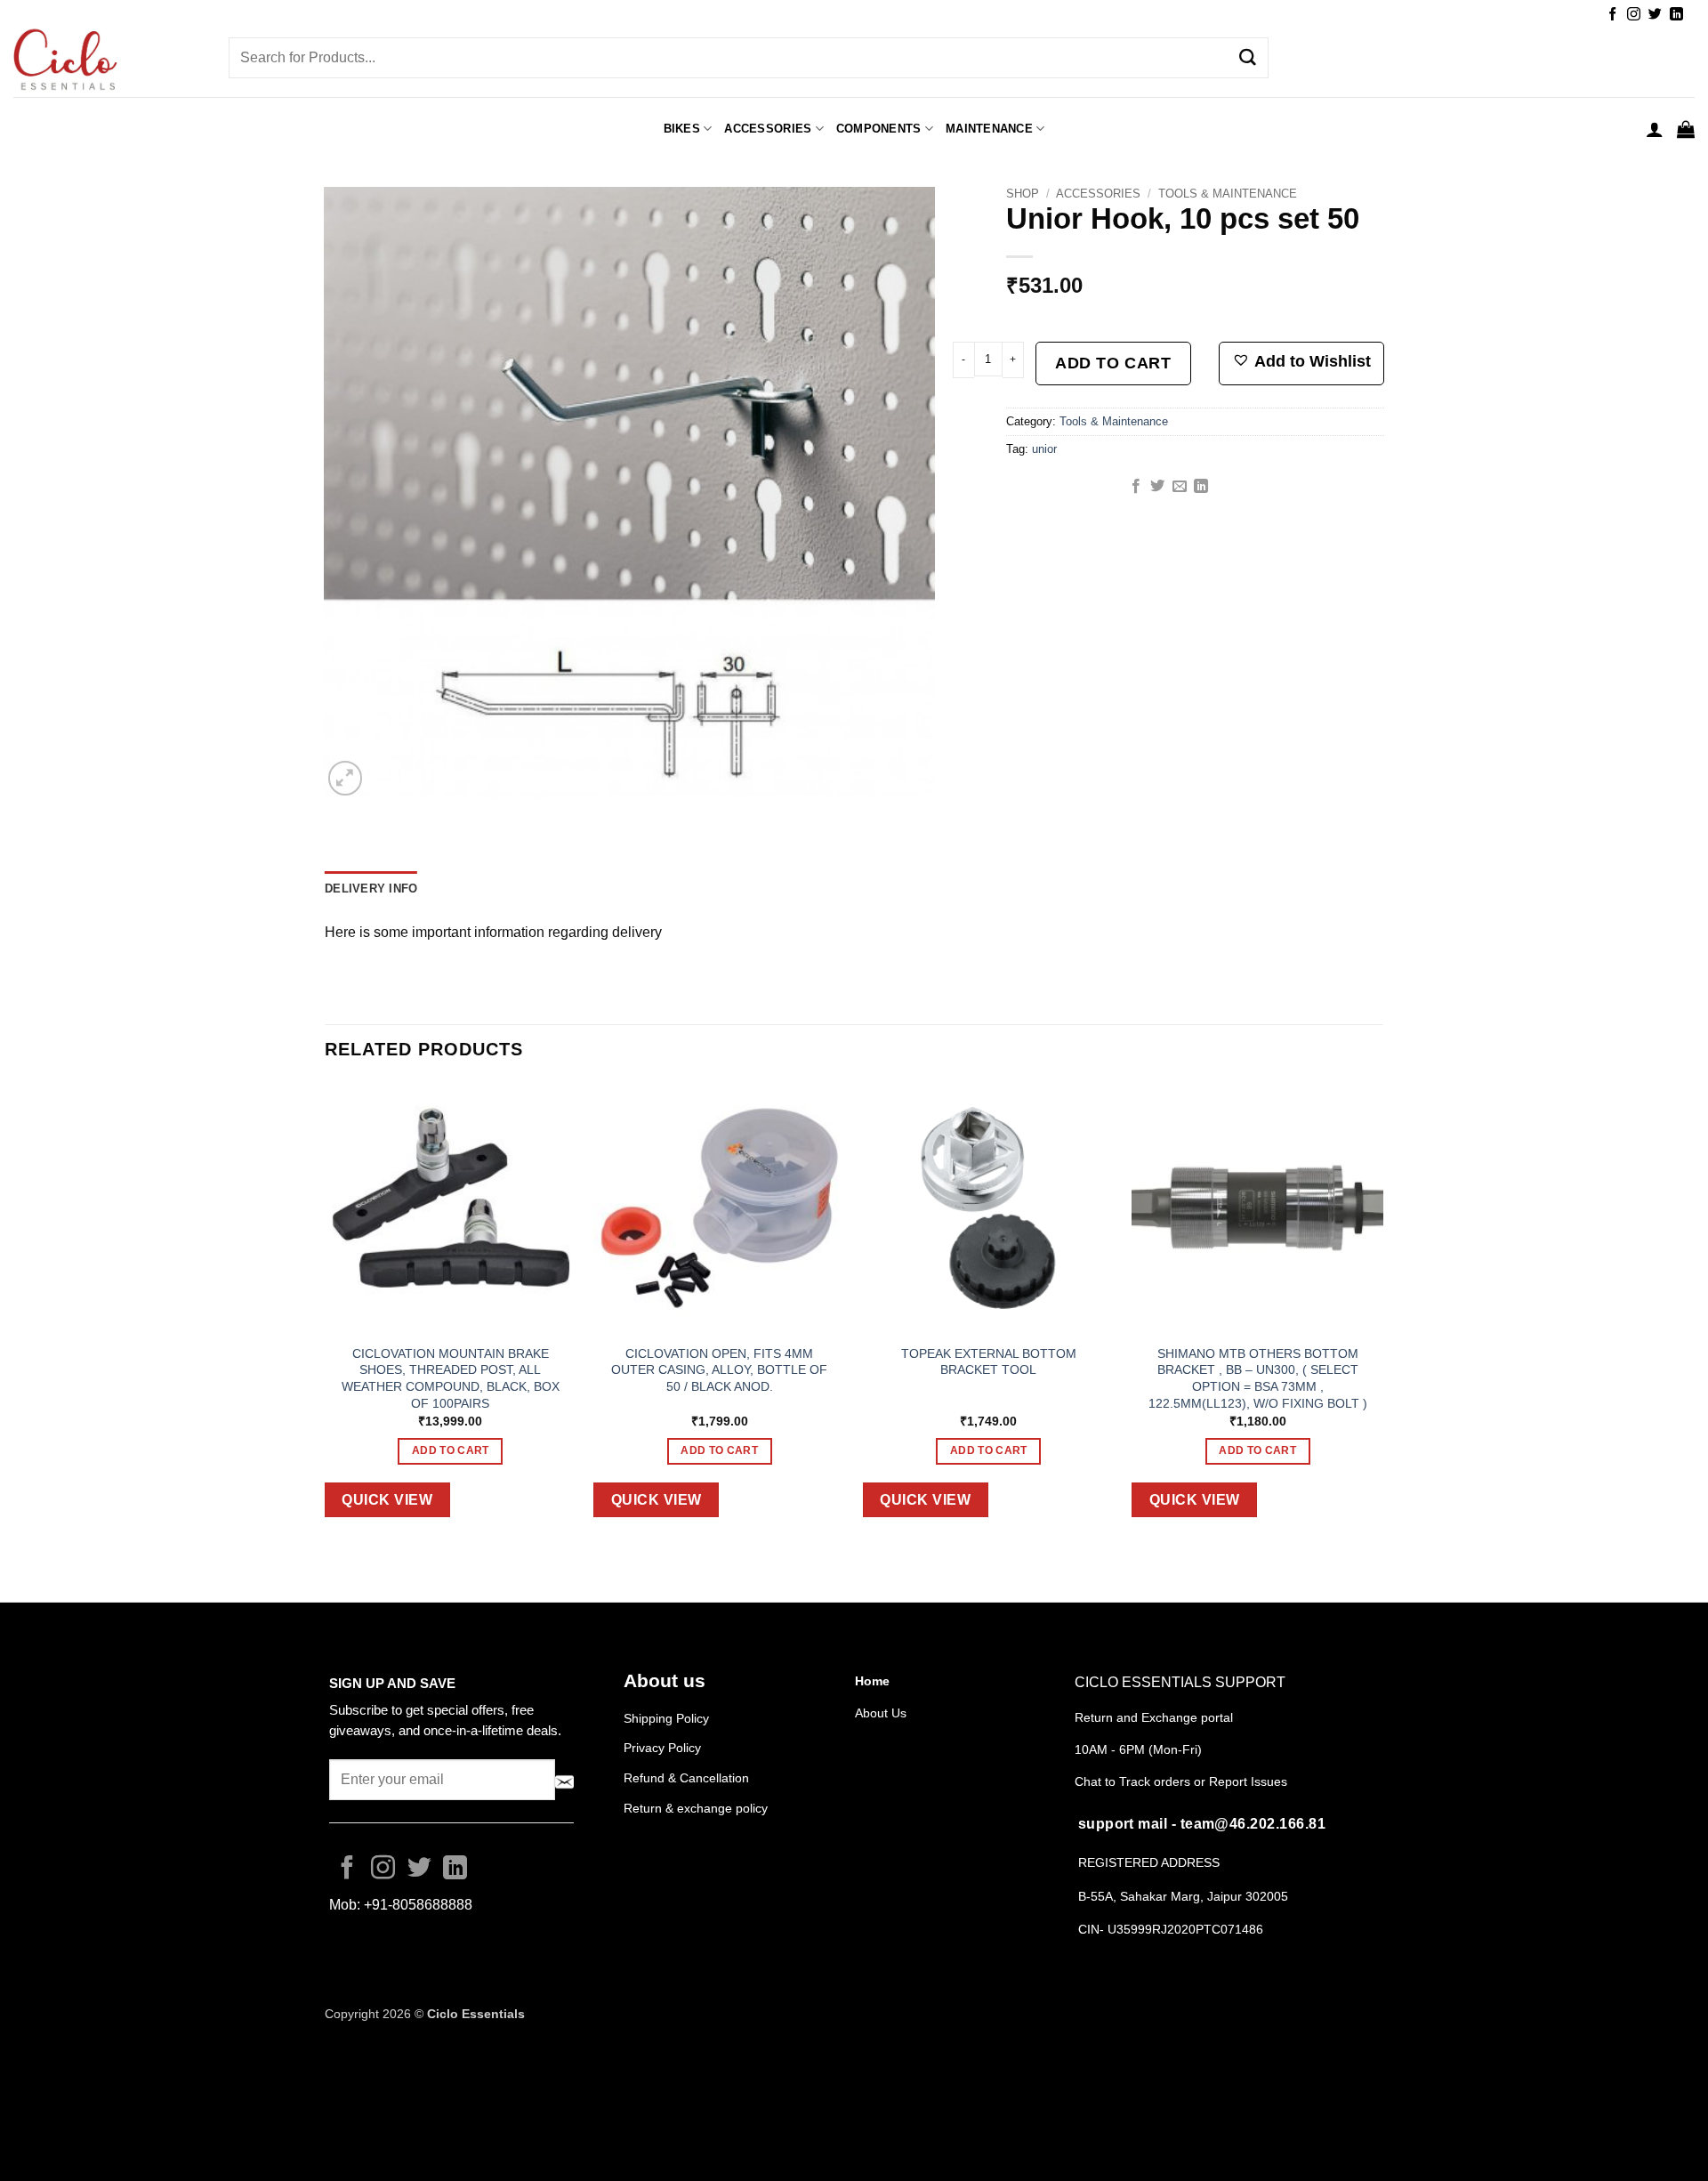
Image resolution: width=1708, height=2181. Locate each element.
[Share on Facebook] (1136, 487)
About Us (881, 1713)
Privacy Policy (662, 1748)
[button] (1655, 129)
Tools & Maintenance (1228, 194)
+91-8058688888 (418, 1905)
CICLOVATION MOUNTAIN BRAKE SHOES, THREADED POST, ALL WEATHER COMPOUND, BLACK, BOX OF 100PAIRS (451, 1378)
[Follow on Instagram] (1634, 15)
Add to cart (1113, 363)
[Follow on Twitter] (1655, 15)
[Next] (1382, 1313)
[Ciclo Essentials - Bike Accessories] (108, 61)
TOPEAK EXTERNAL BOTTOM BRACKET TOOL (989, 1362)
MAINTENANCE (989, 129)
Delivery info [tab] (371, 889)
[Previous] (326, 1313)
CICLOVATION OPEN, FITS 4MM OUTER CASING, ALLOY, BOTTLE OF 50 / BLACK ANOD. (719, 1370)
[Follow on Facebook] (1612, 15)
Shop (1023, 194)
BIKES (682, 129)
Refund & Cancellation (688, 1778)
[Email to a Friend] (1180, 487)
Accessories (1098, 194)
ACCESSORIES (768, 129)
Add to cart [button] (451, 1450)
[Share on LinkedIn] (1201, 487)
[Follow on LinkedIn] (1676, 15)
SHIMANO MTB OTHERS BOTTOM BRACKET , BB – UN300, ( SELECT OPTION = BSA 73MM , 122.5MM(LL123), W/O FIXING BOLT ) (1258, 1378)
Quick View (387, 1500)
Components (879, 129)
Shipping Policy (666, 1718)
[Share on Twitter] (1157, 487)
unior (1044, 449)
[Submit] (1248, 58)
